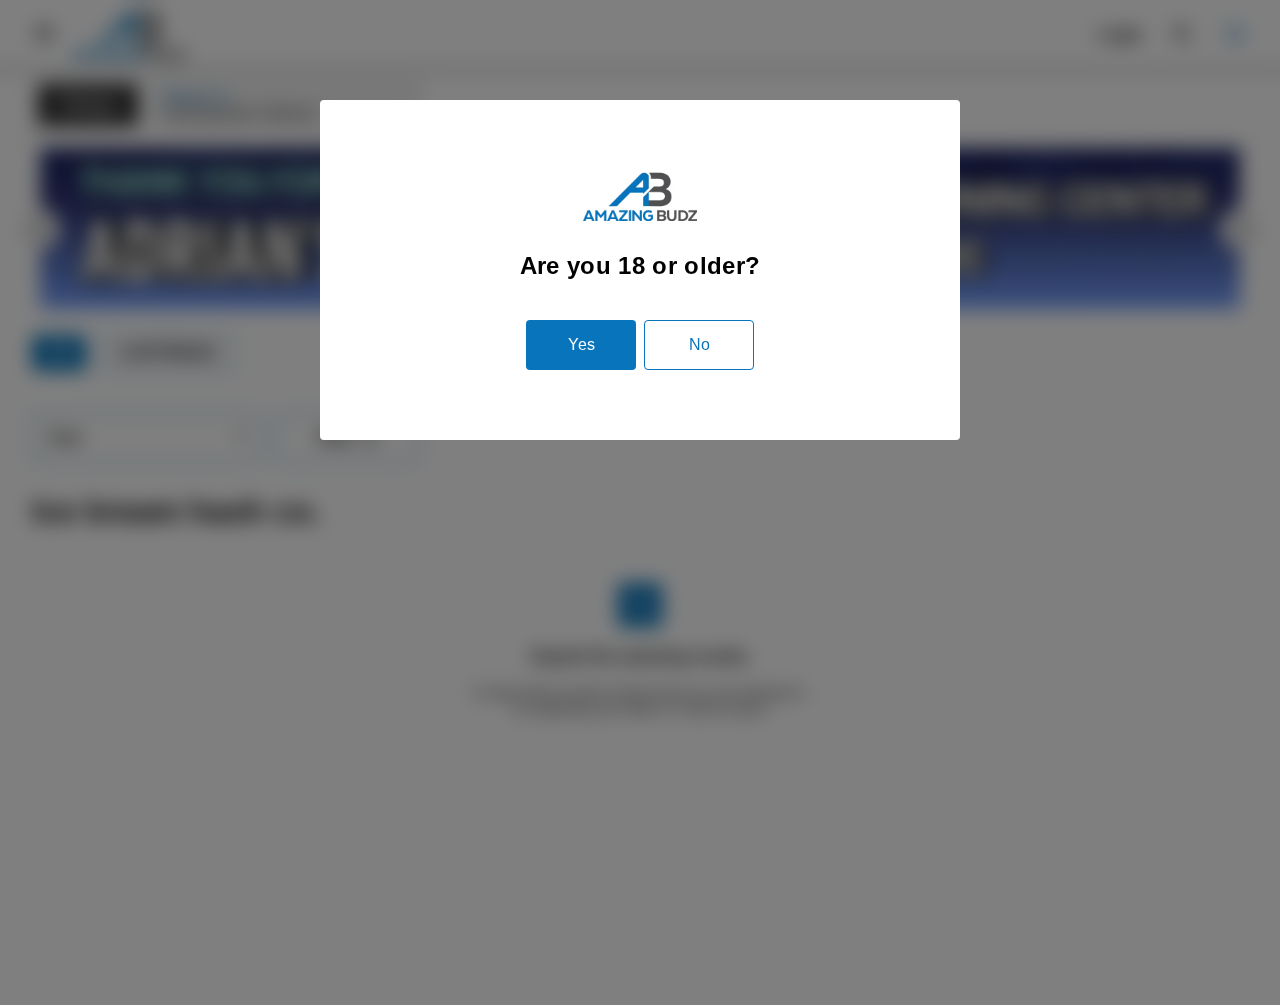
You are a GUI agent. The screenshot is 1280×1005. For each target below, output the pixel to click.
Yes (581, 344)
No (699, 344)
